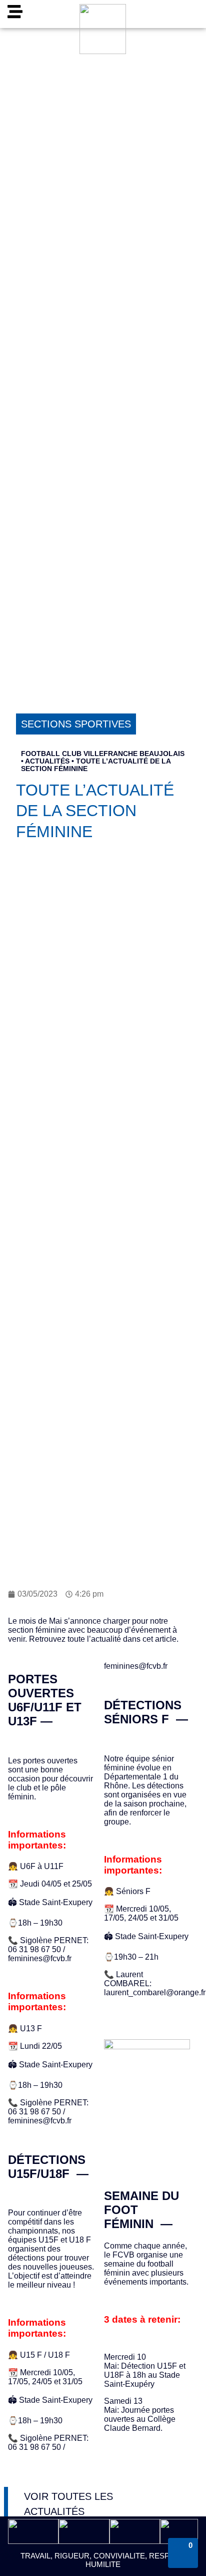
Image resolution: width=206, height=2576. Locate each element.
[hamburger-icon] (15, 14)
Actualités (47, 761)
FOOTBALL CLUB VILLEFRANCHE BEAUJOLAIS (103, 754)
